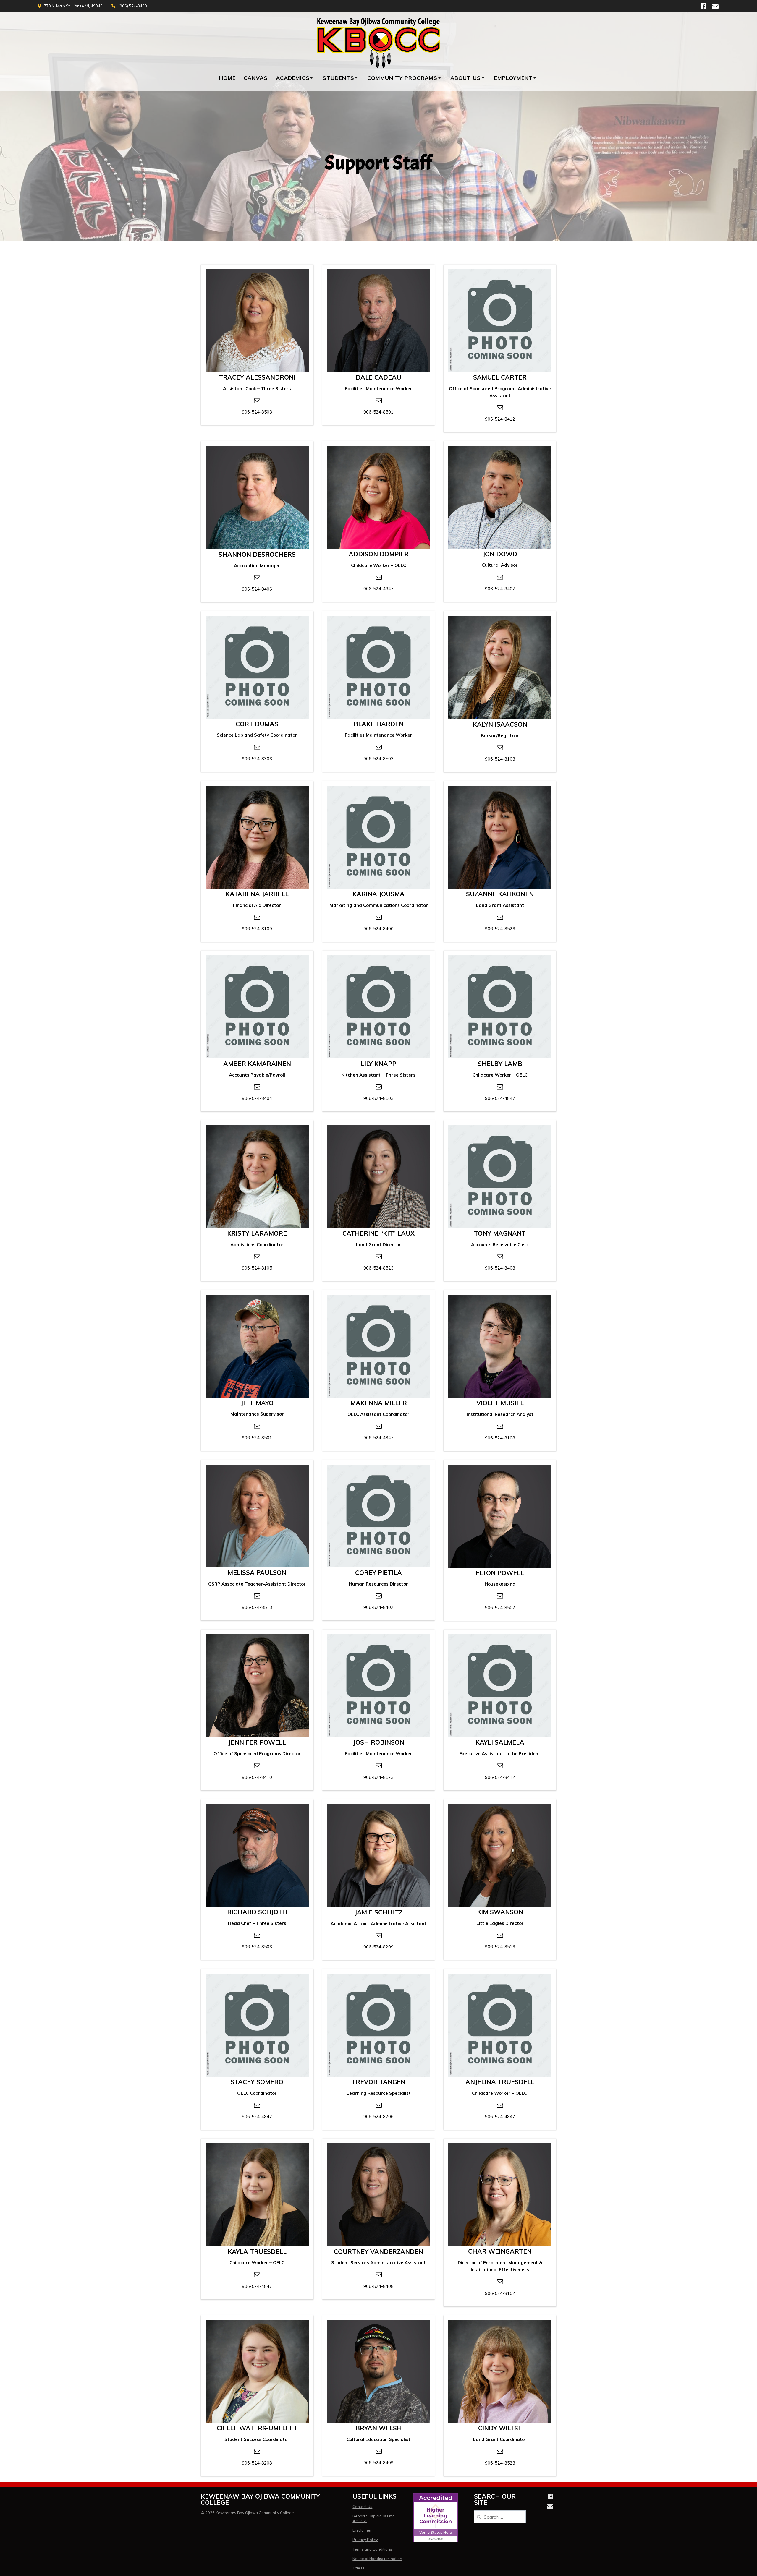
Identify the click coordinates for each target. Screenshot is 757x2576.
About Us (466, 78)
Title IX (359, 2568)
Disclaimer (362, 2530)
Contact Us (362, 2507)
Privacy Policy (365, 2540)
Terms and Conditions (372, 2549)
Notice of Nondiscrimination (377, 2559)
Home (227, 78)
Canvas (256, 78)
